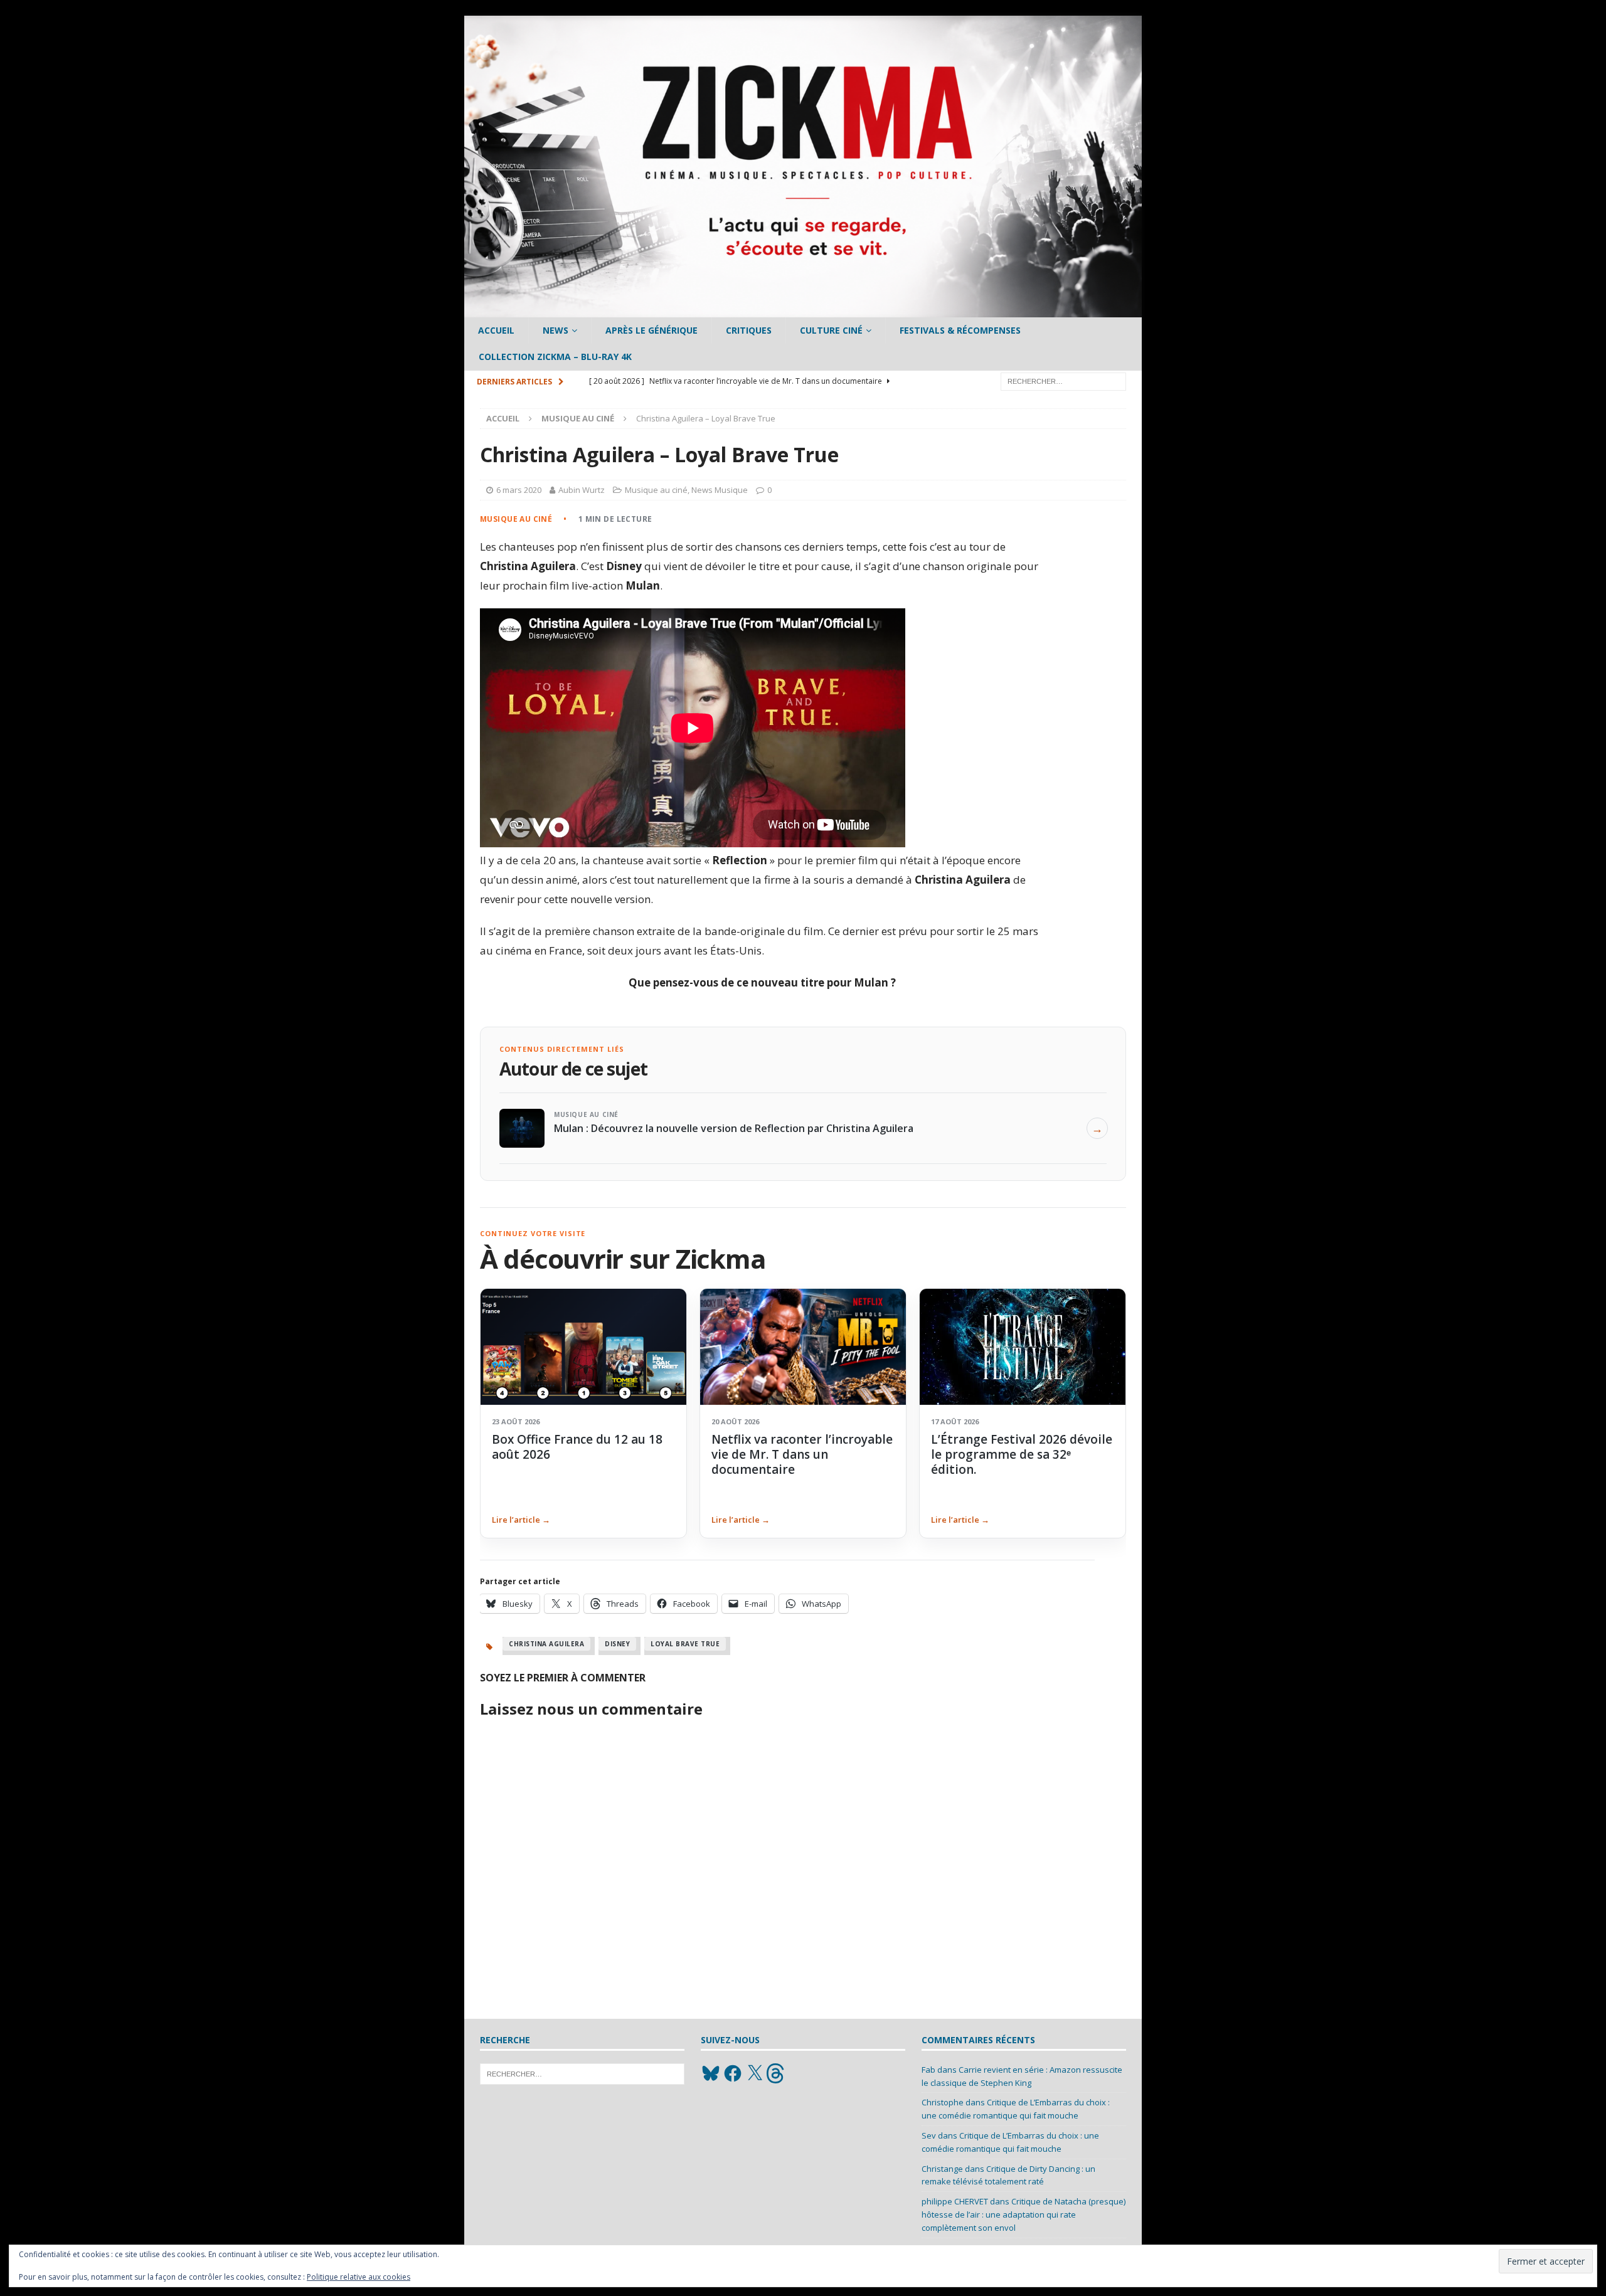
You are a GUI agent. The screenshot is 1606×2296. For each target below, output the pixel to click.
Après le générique (651, 330)
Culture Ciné (831, 330)
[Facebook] (733, 2073)
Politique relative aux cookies (359, 2277)
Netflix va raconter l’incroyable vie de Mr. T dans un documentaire (802, 1455)
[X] (755, 2073)
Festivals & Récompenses (960, 330)
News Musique (720, 490)
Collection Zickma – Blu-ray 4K (555, 357)
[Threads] (777, 2073)
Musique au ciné (656, 490)
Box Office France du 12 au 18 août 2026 (577, 1447)
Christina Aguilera (546, 1644)
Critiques (749, 330)
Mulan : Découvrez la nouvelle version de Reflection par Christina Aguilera (734, 1128)
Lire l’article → (521, 1520)
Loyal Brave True (685, 1644)
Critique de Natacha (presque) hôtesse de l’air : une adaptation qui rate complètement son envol (1024, 2214)
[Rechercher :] (1063, 380)
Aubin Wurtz (582, 490)
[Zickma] (803, 310)
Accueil (496, 330)
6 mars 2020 (519, 490)
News (556, 330)
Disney (617, 1644)
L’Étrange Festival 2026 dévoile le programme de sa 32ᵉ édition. (1022, 1455)
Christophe (943, 2102)
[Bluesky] (711, 2073)
